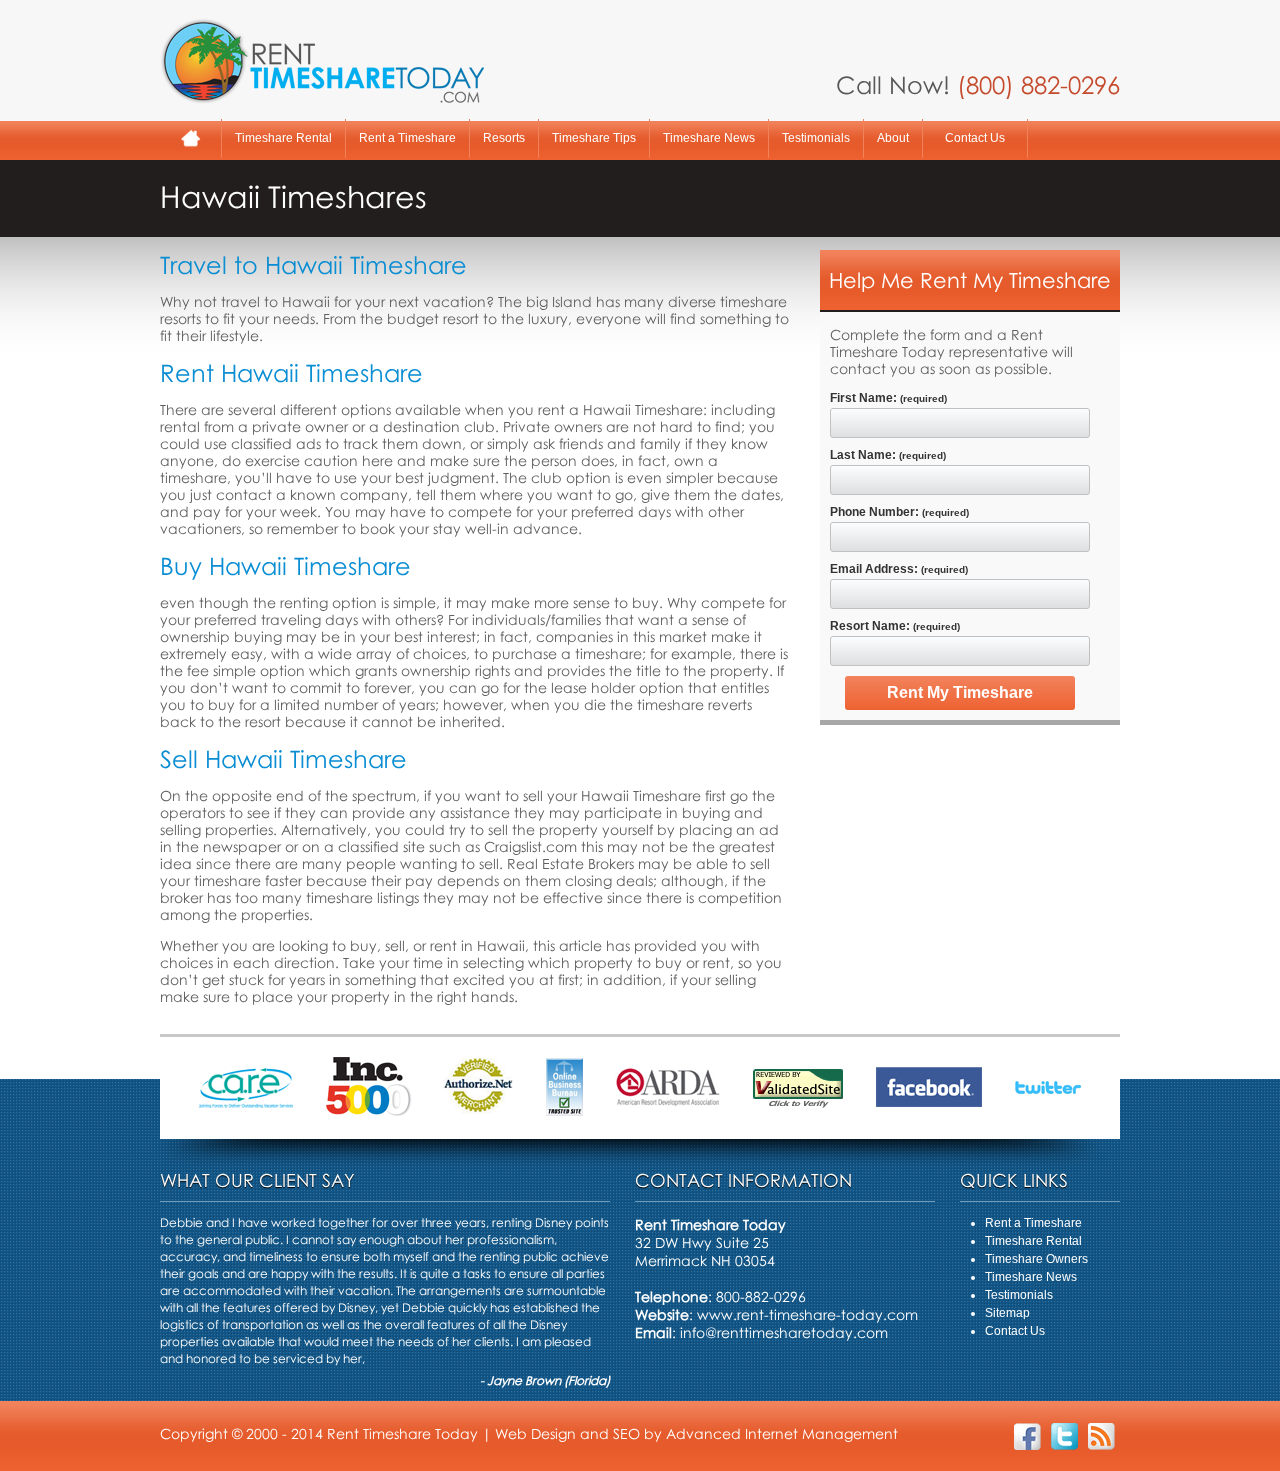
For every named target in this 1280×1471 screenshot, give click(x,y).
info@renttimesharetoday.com (784, 1332)
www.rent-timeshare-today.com (807, 1314)
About (893, 138)
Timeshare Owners (1036, 1259)
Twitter (1064, 1436)
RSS (1101, 1436)
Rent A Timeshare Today (322, 61)
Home (190, 138)
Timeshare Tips (594, 138)
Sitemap (1007, 1313)
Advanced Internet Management (782, 1433)
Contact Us (975, 138)
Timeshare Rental (283, 138)
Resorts (504, 138)
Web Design (535, 1433)
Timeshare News (709, 138)
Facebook (1027, 1436)
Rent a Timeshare (407, 138)
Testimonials (816, 138)
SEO (626, 1433)
